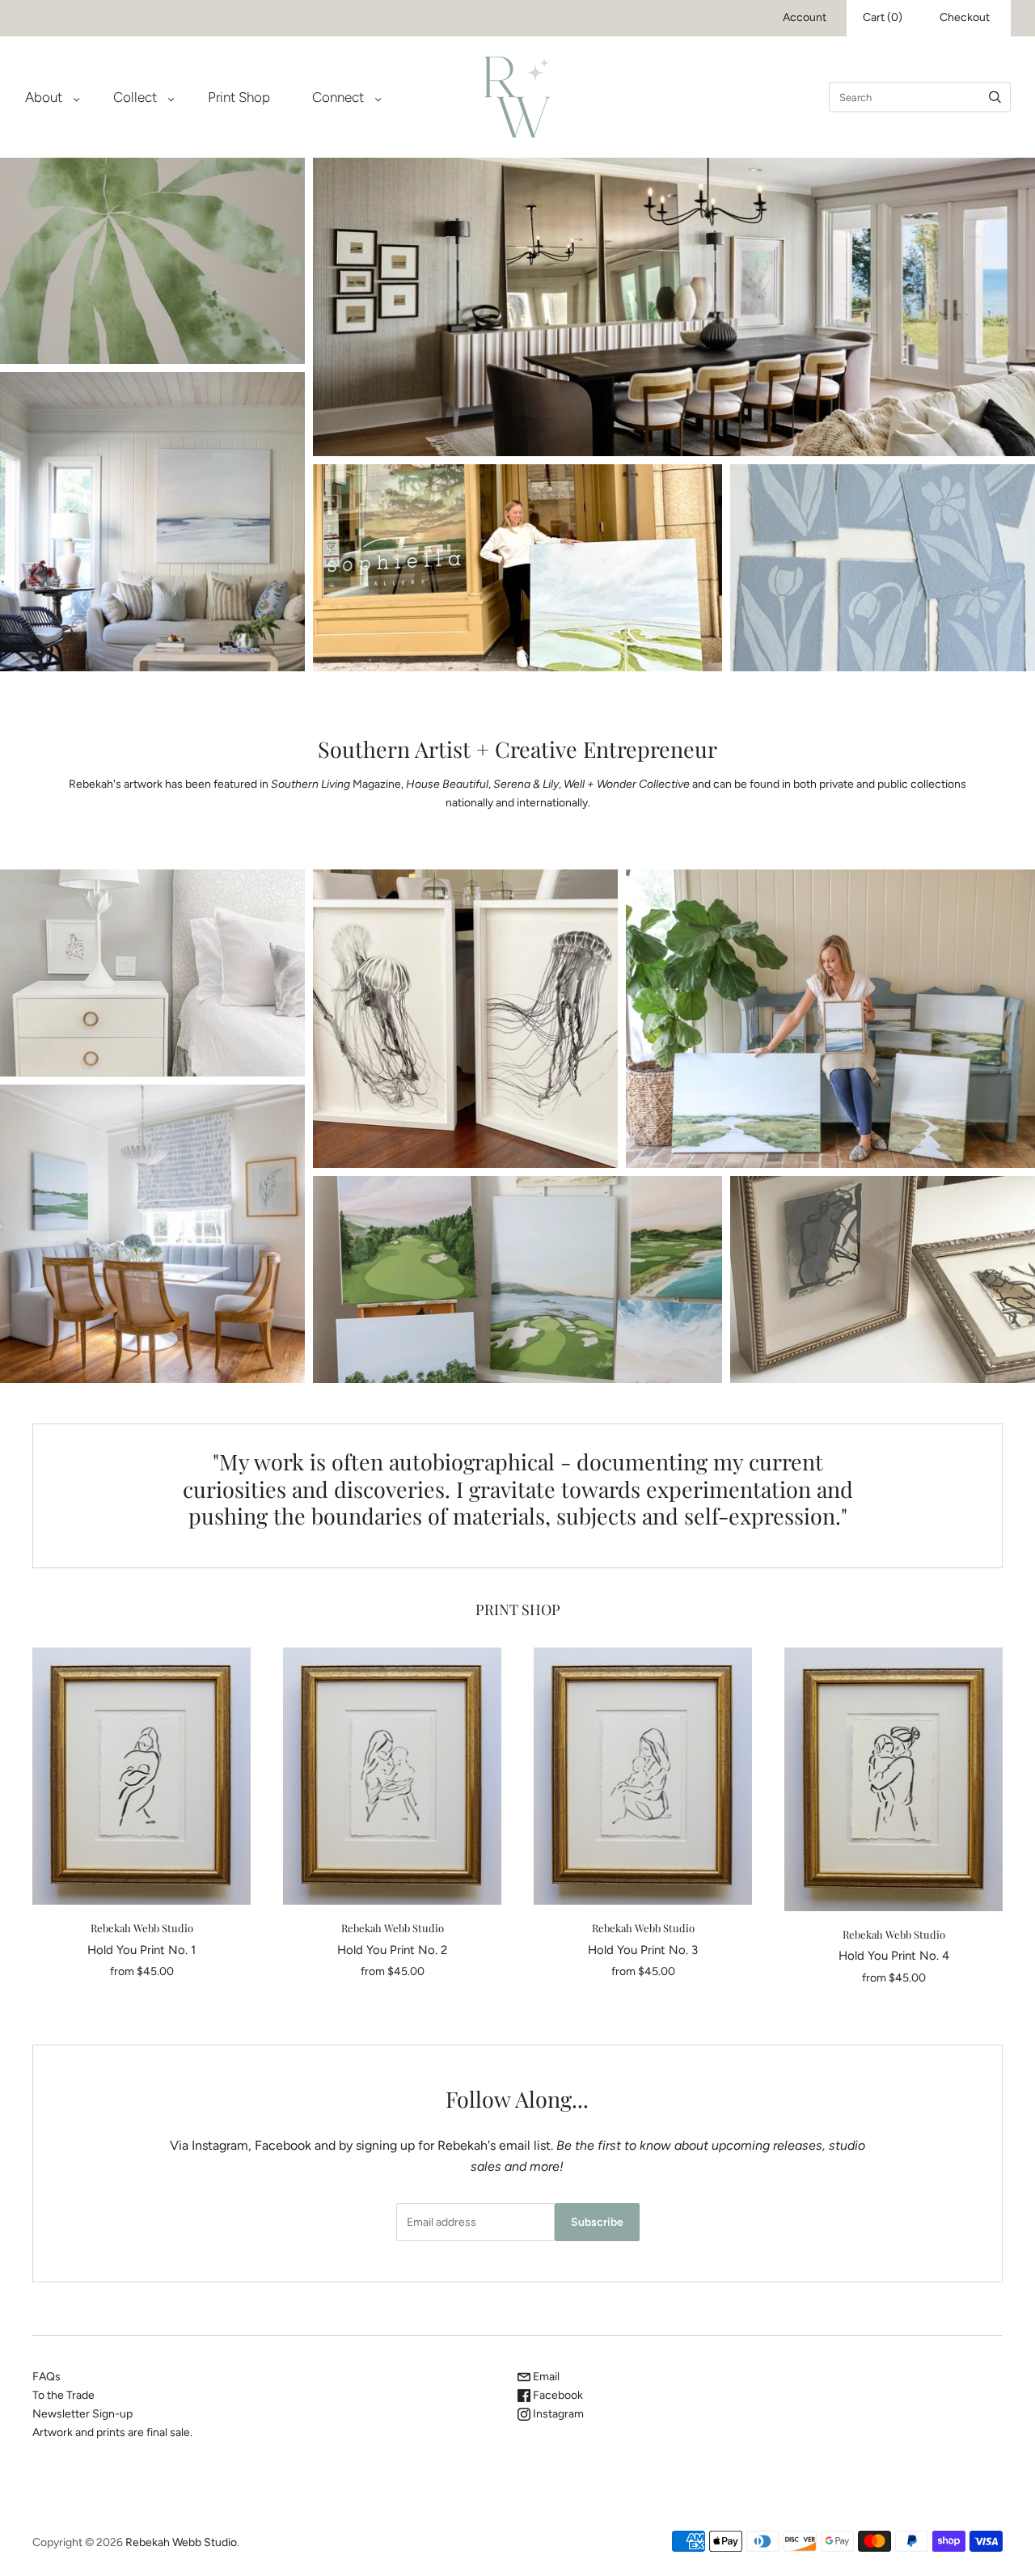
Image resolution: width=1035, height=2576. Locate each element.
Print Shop (239, 97)
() (883, 17)
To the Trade (63, 2395)
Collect (135, 97)
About (44, 97)
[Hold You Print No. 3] (643, 1777)
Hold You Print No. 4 (894, 1956)
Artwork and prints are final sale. (112, 2432)
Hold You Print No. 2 (392, 1950)
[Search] (995, 97)
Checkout (965, 17)
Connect (338, 97)
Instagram (557, 2414)
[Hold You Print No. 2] (392, 1777)
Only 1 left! (142, 1777)
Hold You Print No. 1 (142, 1950)
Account (805, 17)
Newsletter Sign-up (82, 2414)
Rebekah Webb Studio (142, 1928)
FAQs (46, 2377)
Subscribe (597, 2222)
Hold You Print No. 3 (643, 1950)
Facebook (557, 2395)
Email (545, 2377)
